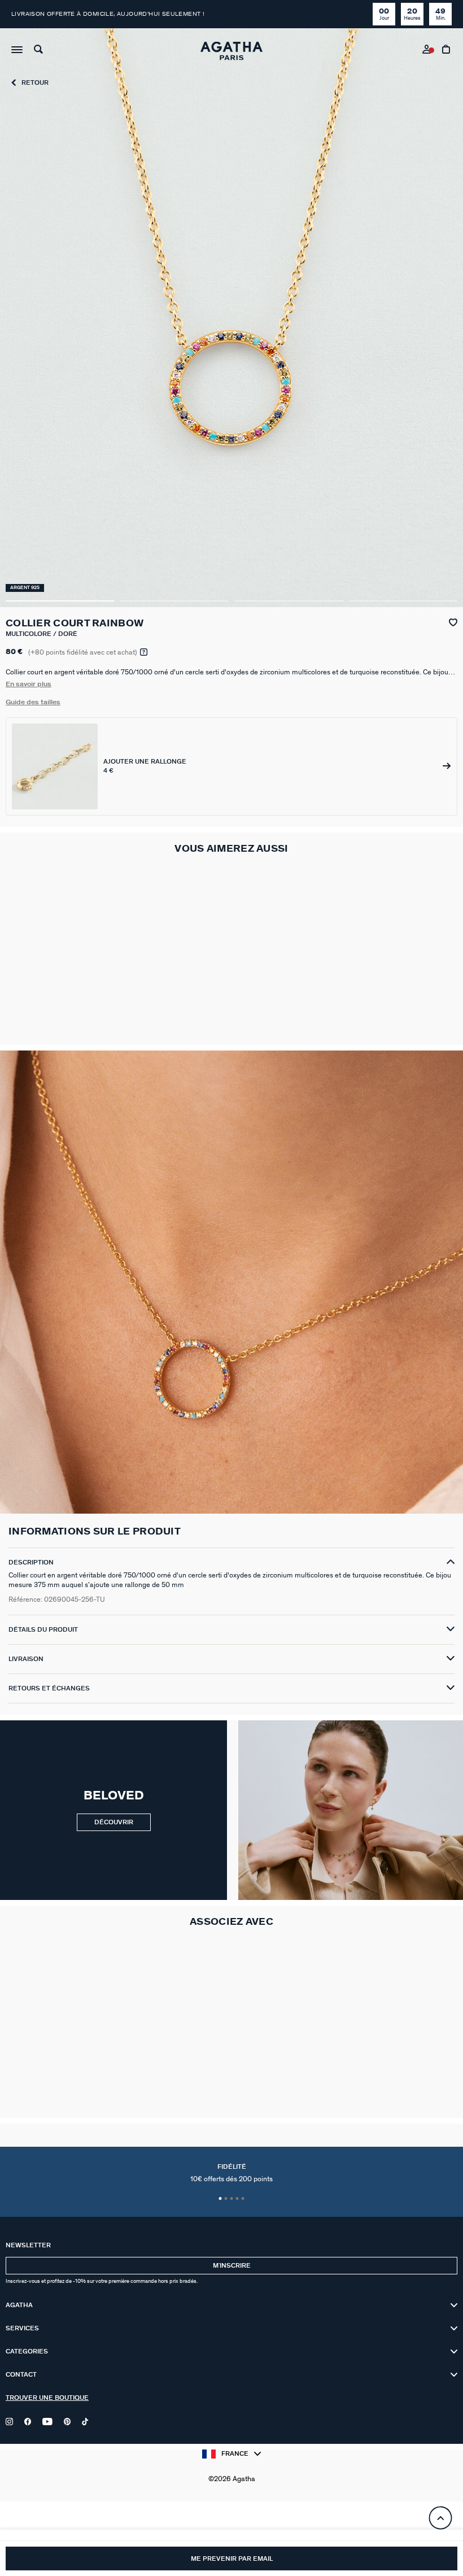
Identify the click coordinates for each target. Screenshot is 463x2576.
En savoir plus (29, 684)
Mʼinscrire (232, 2266)
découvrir (114, 1822)
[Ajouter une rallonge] (231, 766)
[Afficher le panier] (447, 51)
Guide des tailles (33, 702)
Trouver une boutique (47, 2398)
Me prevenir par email (232, 2559)
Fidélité (231, 2173)
